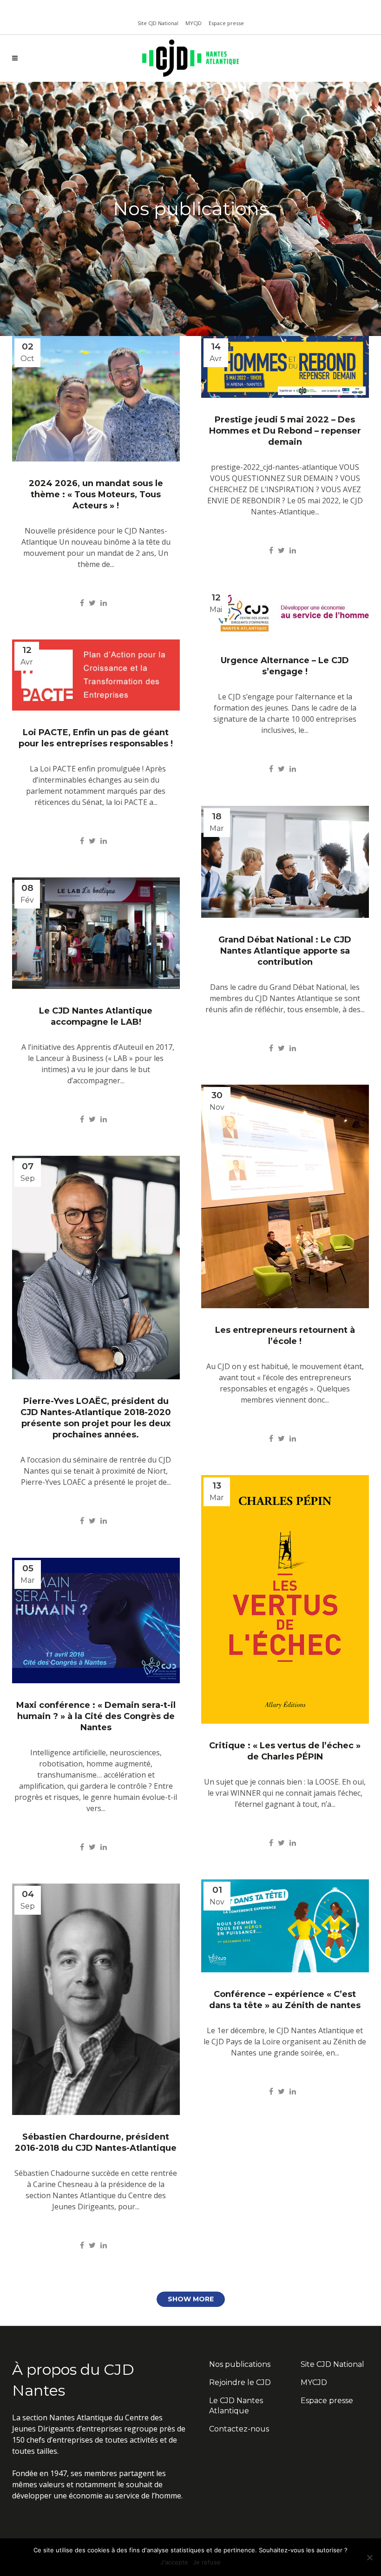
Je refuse (207, 2562)
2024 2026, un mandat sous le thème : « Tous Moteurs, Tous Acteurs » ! (96, 494)
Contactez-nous (239, 2429)
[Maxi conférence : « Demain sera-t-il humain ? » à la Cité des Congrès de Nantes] (96, 1621)
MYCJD (194, 23)
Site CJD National (158, 23)
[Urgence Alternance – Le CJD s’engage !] (285, 613)
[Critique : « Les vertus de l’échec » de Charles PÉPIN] (285, 1599)
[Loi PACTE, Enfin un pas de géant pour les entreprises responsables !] (96, 675)
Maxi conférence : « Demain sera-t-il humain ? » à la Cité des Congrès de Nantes (96, 1716)
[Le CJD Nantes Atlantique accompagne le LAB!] (96, 933)
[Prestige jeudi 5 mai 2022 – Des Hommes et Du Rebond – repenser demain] (285, 367)
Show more (191, 2299)
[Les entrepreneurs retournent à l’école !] (285, 1196)
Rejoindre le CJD (240, 2382)
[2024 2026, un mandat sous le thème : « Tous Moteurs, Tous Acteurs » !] (96, 399)
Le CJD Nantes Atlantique (236, 2406)
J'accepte (174, 2562)
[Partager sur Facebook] (82, 603)
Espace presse (226, 23)
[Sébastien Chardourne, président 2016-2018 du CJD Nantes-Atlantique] (96, 1999)
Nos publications (240, 2364)
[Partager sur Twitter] (92, 603)
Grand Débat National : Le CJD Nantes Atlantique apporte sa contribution (285, 951)
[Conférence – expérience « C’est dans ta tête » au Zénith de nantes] (285, 1926)
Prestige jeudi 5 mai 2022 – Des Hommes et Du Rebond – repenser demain (285, 431)
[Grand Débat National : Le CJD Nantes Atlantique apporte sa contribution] (285, 862)
